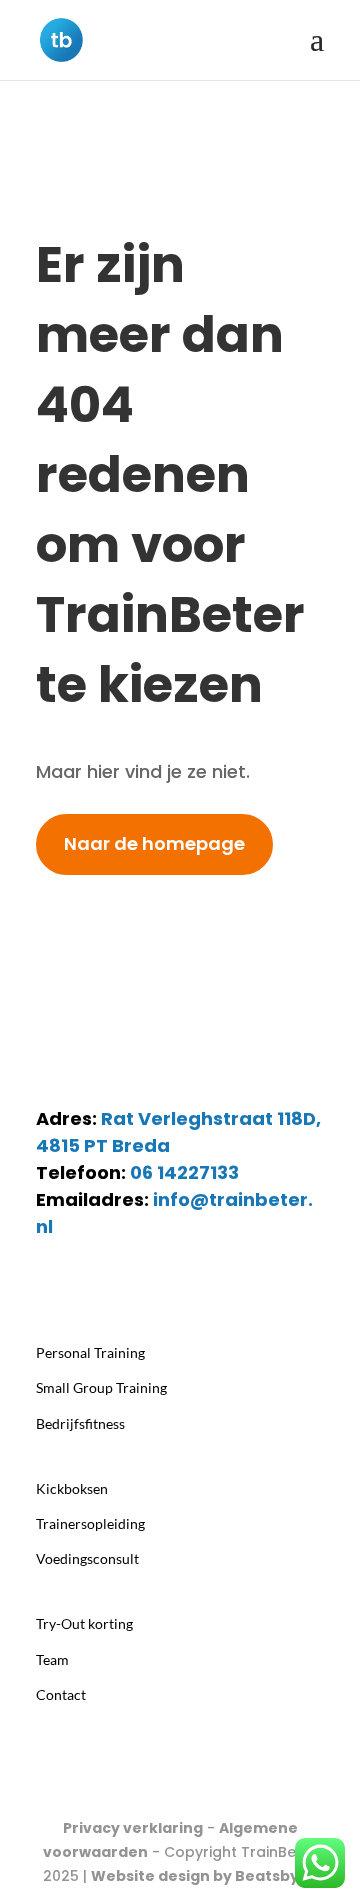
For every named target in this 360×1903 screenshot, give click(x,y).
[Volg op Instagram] (52, 1286)
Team (52, 1659)
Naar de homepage (154, 843)
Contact (61, 1694)
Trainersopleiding (90, 1523)
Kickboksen (72, 1488)
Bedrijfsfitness (80, 1423)
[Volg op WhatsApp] (92, 1286)
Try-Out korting (84, 1623)
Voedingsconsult (87, 1558)
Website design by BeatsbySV (204, 1876)
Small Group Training (101, 1387)
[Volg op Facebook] (132, 1286)
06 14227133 (184, 1172)
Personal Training (90, 1352)
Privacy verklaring (133, 1828)
